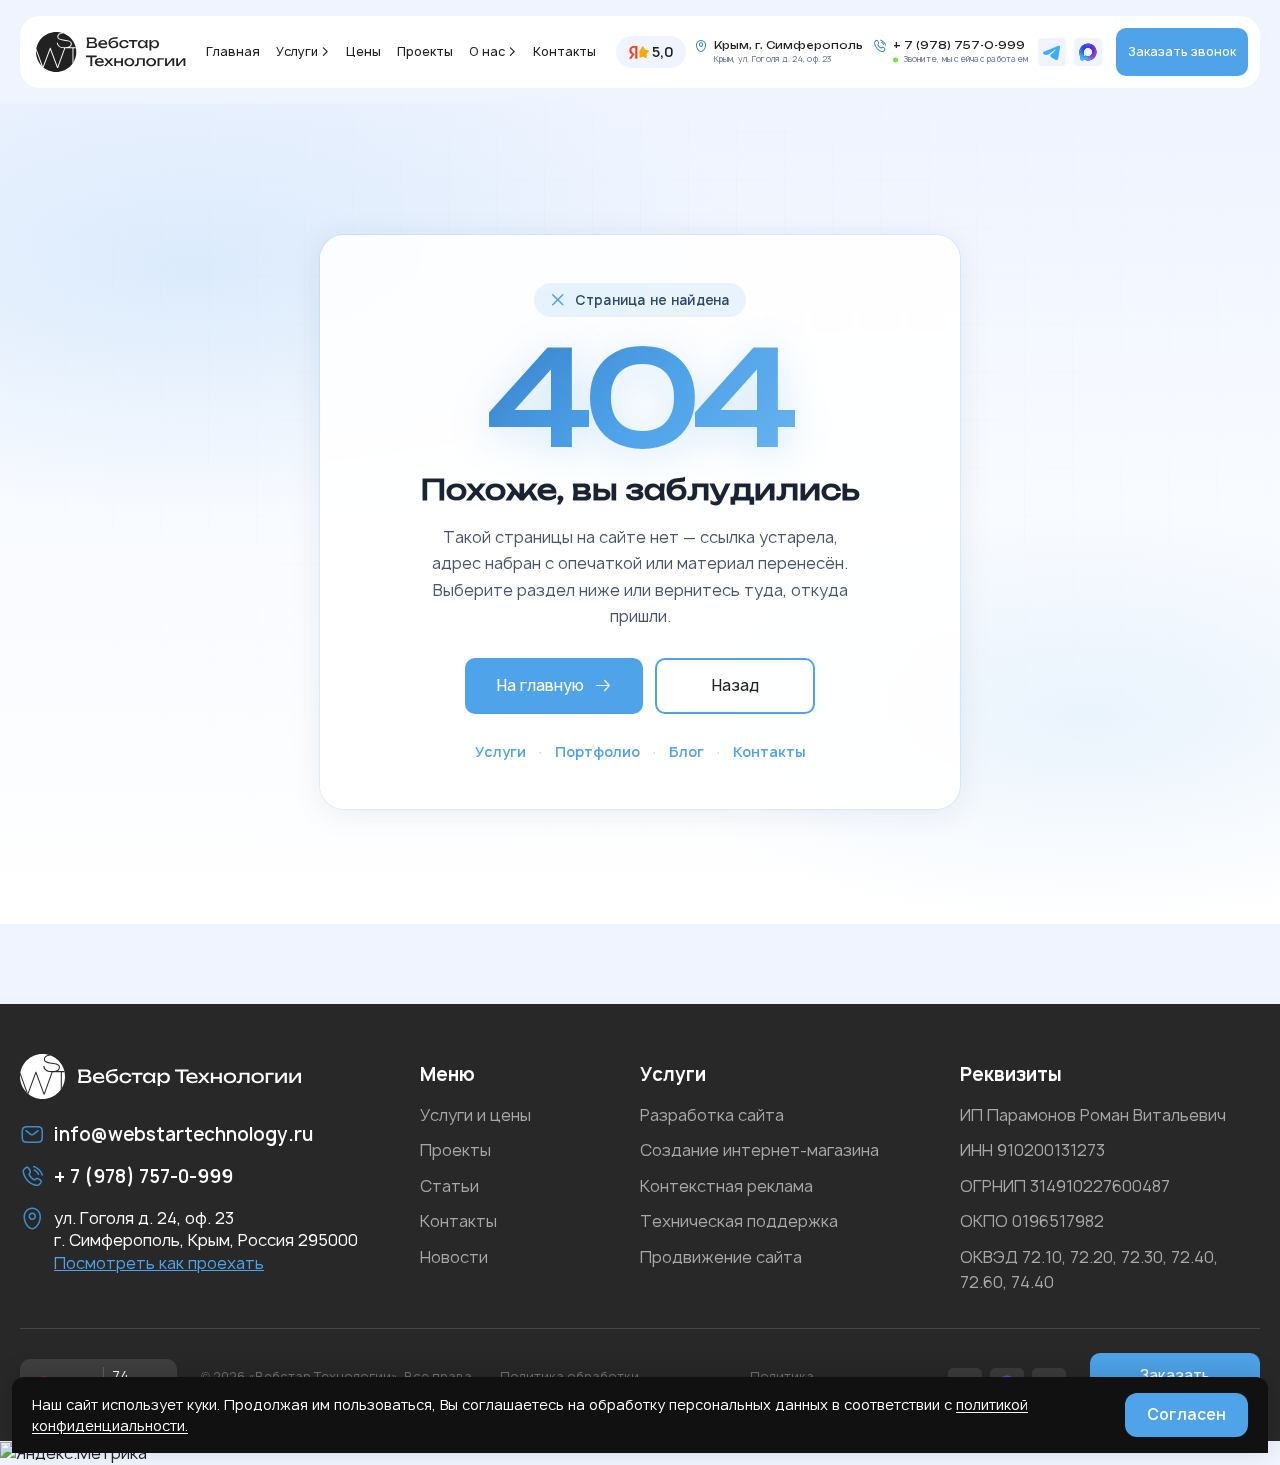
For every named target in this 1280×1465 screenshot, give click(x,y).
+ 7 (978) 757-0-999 (959, 45)
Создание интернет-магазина (759, 1150)
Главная (233, 51)
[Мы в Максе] (1088, 52)
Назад (735, 685)
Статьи (449, 1186)
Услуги (297, 51)
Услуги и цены (475, 1115)
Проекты (425, 51)
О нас (487, 51)
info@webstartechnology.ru (183, 1134)
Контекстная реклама (726, 1186)
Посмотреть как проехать (159, 1263)
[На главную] (111, 52)
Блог (686, 751)
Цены (363, 51)
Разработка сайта (712, 1115)
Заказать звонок (1182, 51)
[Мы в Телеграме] (1052, 52)
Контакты (564, 51)
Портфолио (597, 751)
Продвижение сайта (721, 1257)
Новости (454, 1257)
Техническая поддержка (739, 1221)
